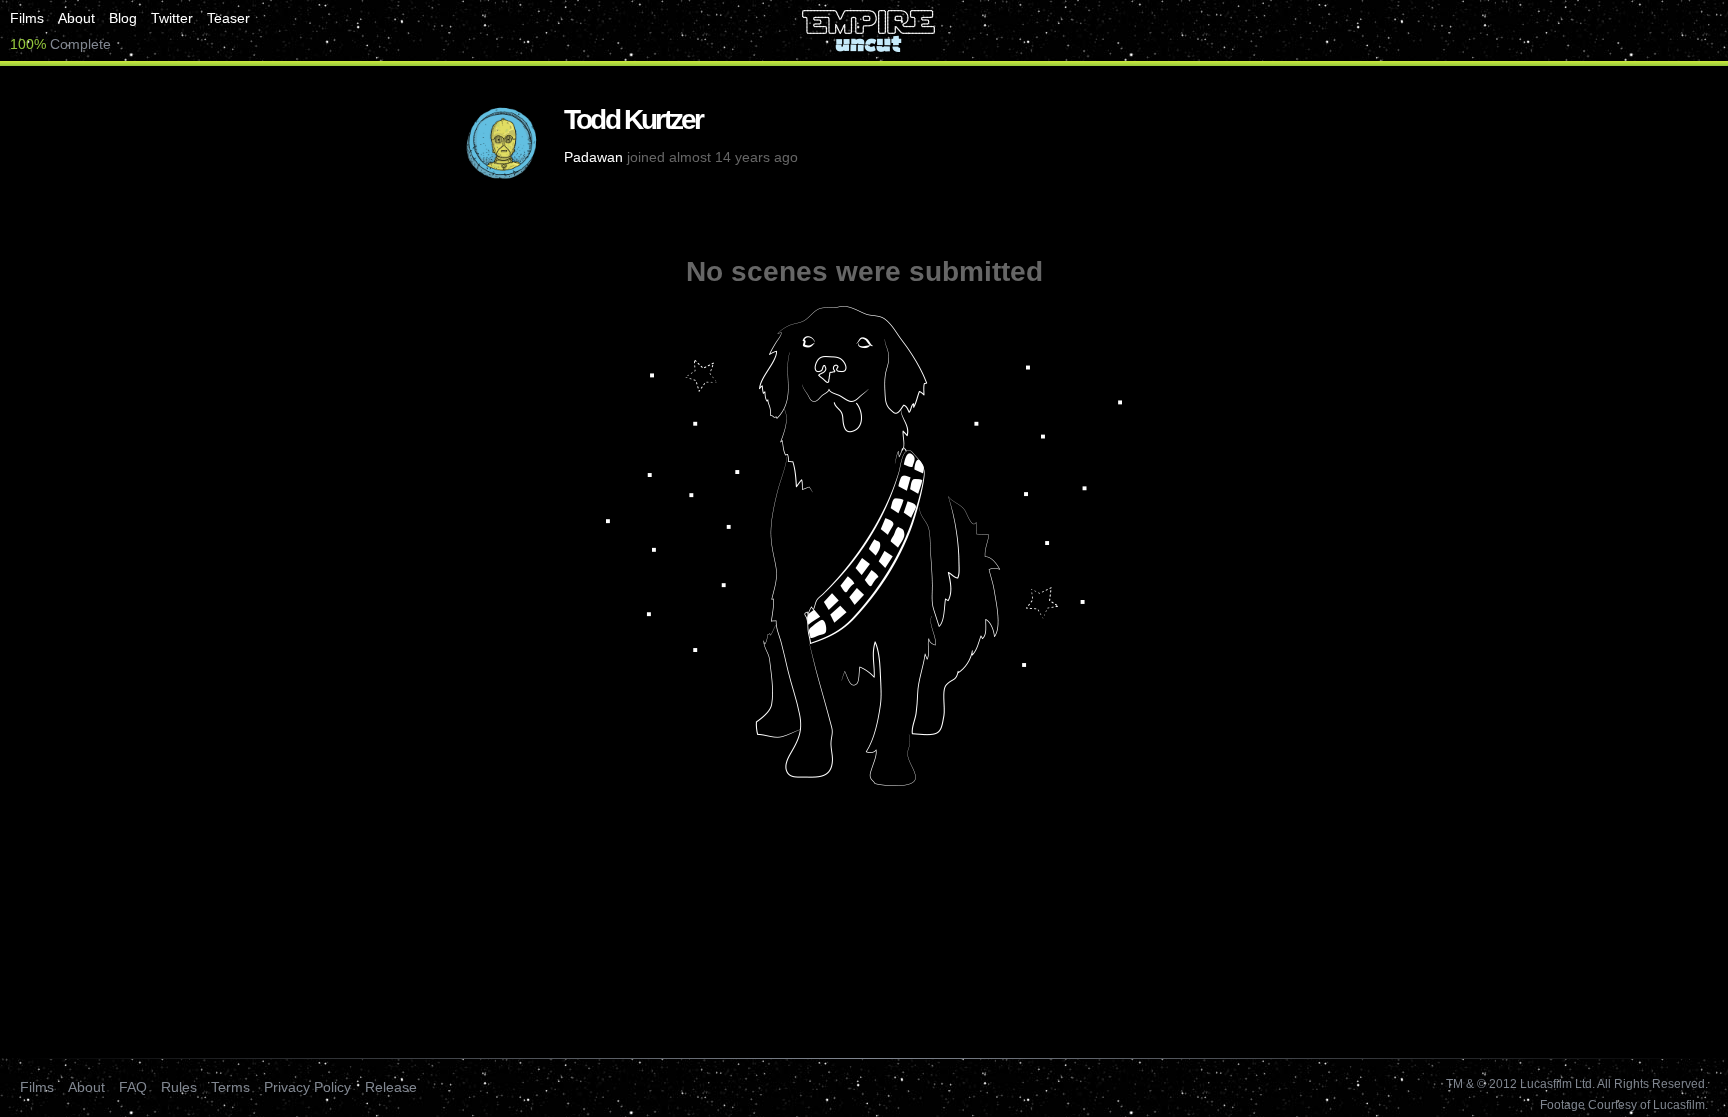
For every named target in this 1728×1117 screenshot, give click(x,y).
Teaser (228, 18)
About (76, 18)
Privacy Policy (307, 1087)
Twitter (172, 18)
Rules (179, 1087)
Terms (230, 1087)
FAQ (133, 1087)
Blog (123, 18)
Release (391, 1087)
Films (27, 18)
